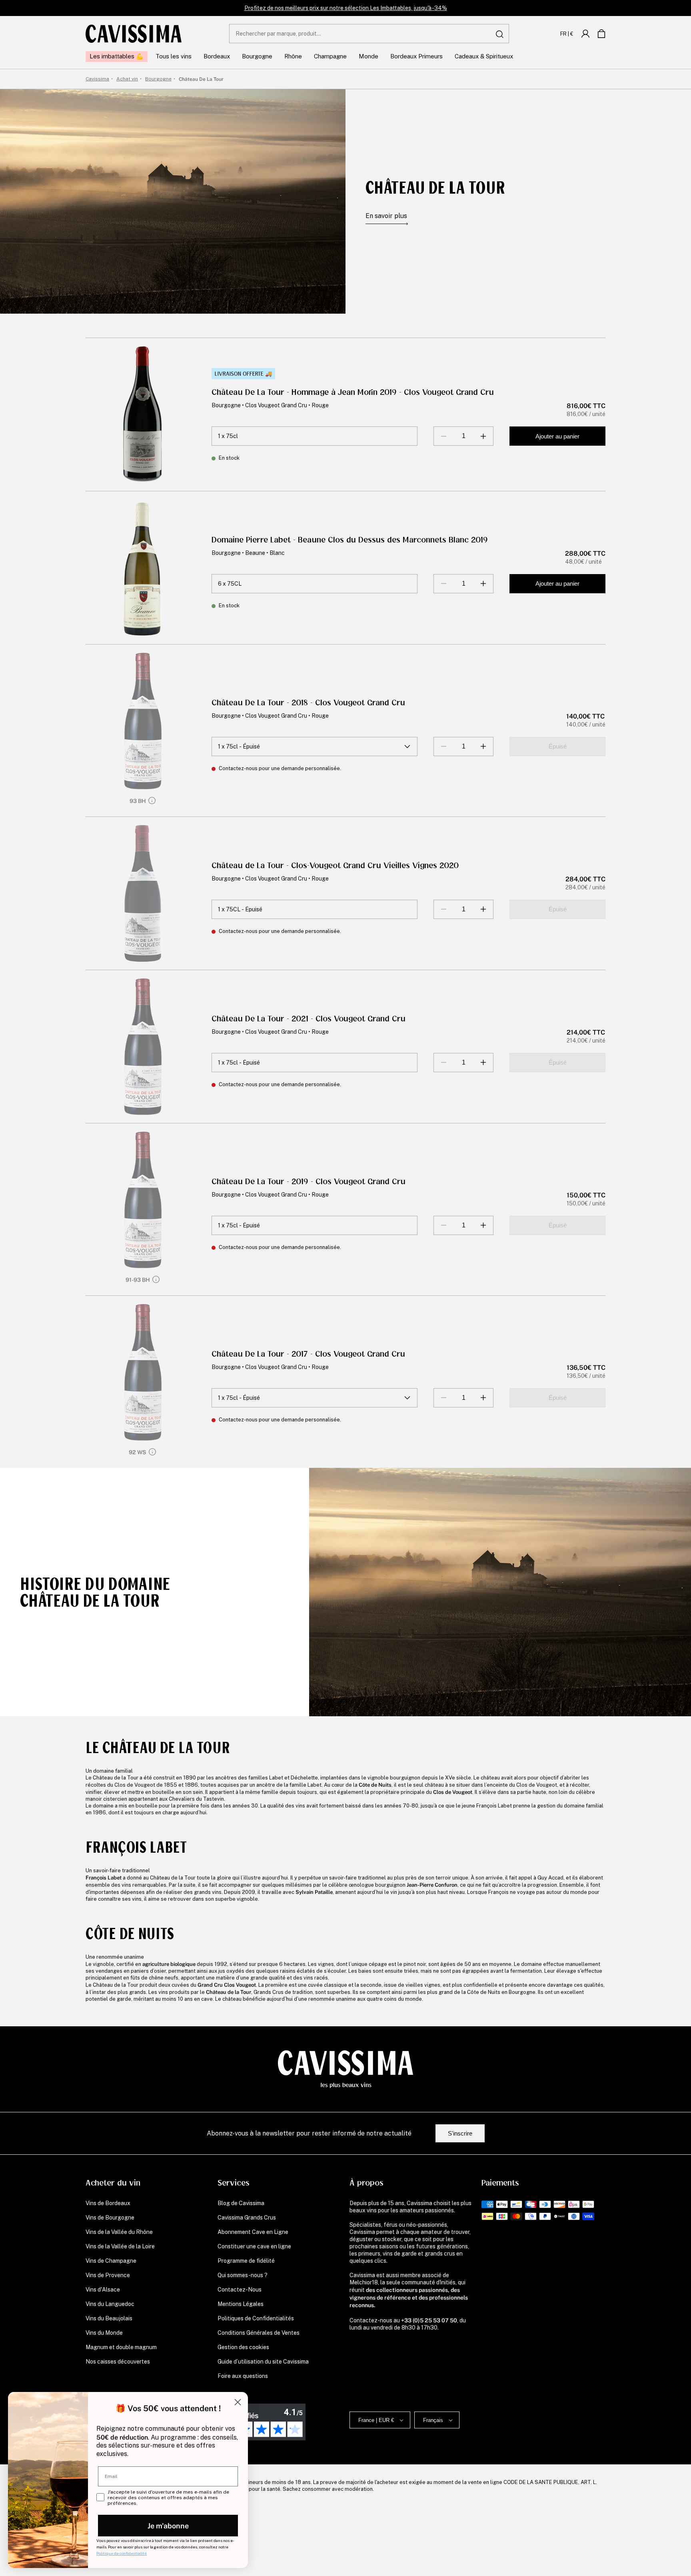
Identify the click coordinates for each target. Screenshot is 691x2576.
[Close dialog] (238, 2402)
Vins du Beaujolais (109, 2318)
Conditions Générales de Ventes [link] (259, 2333)
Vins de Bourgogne (110, 2218)
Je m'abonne (168, 2525)
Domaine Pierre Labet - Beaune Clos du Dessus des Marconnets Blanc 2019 (350, 540)
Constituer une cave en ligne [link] (254, 2246)
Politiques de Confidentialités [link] (256, 2318)
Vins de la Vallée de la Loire (120, 2246)
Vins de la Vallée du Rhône (119, 2232)
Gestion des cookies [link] (243, 2347)
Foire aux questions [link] (243, 2376)
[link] (585, 34)
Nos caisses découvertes (118, 2362)
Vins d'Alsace (103, 2290)
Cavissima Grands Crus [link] (247, 2218)
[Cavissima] (134, 34)
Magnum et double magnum (121, 2347)
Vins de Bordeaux (108, 2203)
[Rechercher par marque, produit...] (500, 34)
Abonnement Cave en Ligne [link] (253, 2232)
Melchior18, (364, 2282)
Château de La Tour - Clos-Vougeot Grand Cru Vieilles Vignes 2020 (335, 866)
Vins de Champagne (111, 2261)
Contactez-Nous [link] (240, 2290)
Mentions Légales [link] (241, 2304)
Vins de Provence (108, 2275)
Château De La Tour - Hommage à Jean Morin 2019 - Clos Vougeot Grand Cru (353, 392)
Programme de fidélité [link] (246, 2261)
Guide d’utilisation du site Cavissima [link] (263, 2362)
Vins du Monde (104, 2333)
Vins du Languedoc (110, 2304)
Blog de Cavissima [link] (241, 2203)
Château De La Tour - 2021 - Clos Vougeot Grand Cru (309, 1019)
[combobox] (369, 34)
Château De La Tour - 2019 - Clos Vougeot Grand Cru (309, 1182)
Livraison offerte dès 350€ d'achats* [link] (346, 8)
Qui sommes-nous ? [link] (243, 2275)
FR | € (567, 34)
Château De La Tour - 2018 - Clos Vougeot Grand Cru (308, 703)
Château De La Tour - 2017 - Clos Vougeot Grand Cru (308, 1354)
